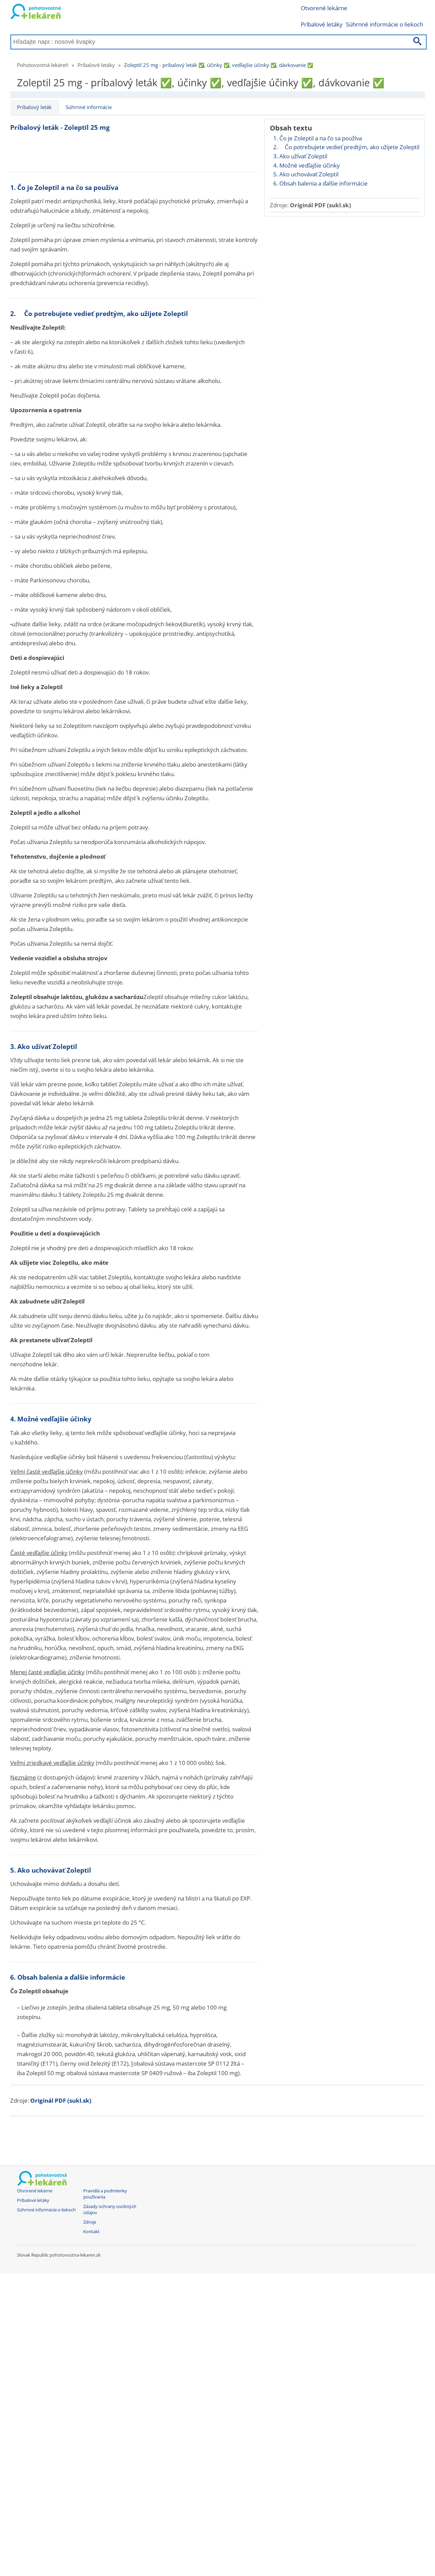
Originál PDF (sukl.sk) (320, 205)
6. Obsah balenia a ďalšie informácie (320, 183)
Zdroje (90, 2222)
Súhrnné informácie (89, 107)
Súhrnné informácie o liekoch (385, 24)
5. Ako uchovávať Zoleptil (306, 174)
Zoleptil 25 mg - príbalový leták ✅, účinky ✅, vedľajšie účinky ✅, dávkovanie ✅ (219, 65)
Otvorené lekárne (324, 8)
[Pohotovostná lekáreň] (36, 13)
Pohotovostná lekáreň (43, 65)
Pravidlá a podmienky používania (105, 2194)
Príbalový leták (34, 107)
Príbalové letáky (322, 24)
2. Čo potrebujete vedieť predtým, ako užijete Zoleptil (346, 147)
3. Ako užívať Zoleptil (300, 156)
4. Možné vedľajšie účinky (307, 165)
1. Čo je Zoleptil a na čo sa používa (318, 138)
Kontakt (91, 2232)
